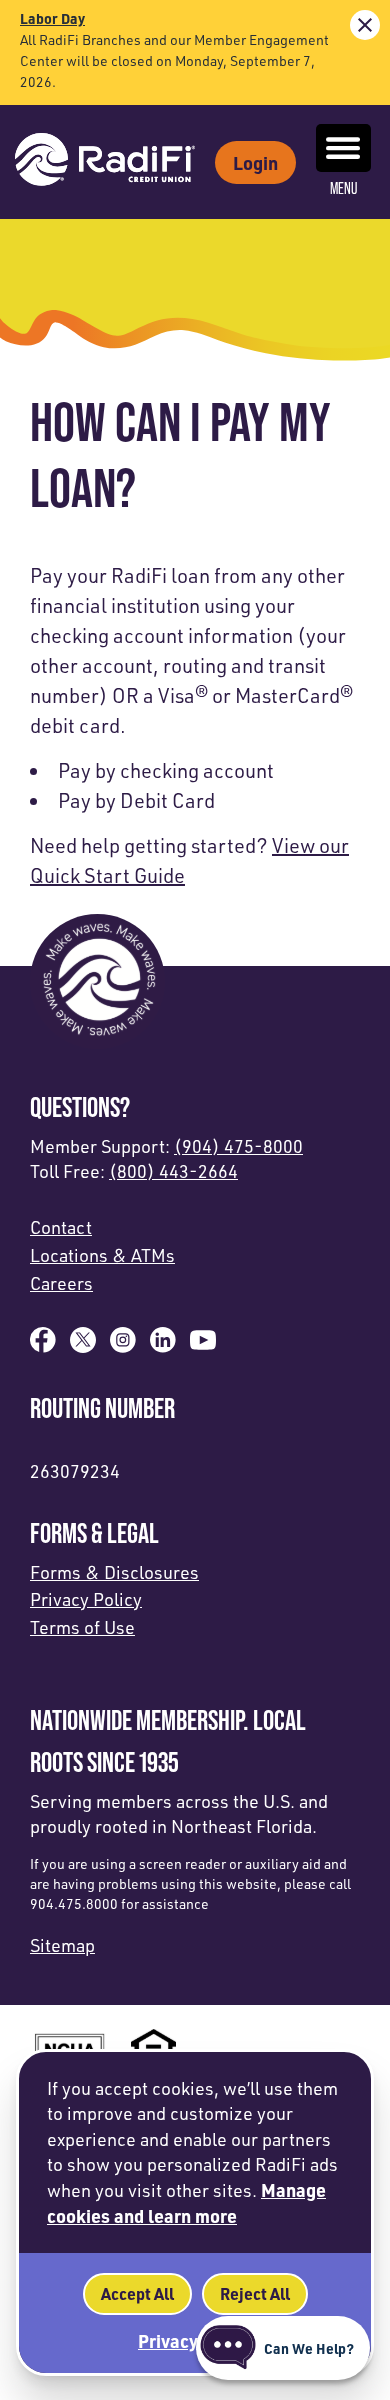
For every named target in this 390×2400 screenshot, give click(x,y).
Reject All (255, 2293)
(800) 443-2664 (173, 1171)
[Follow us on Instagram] (123, 1346)
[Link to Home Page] (105, 162)
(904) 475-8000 (238, 1146)
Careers (61, 1283)
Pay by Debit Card (136, 800)
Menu (343, 188)
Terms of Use (82, 1627)
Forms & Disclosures (114, 1572)
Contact (61, 1227)
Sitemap (62, 1945)
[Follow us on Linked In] (163, 1346)
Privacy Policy (86, 1599)
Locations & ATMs (102, 1255)
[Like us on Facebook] (43, 1346)
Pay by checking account (166, 770)
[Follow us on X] (83, 1346)
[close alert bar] (365, 25)
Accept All (137, 2293)
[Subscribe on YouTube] (203, 1346)
